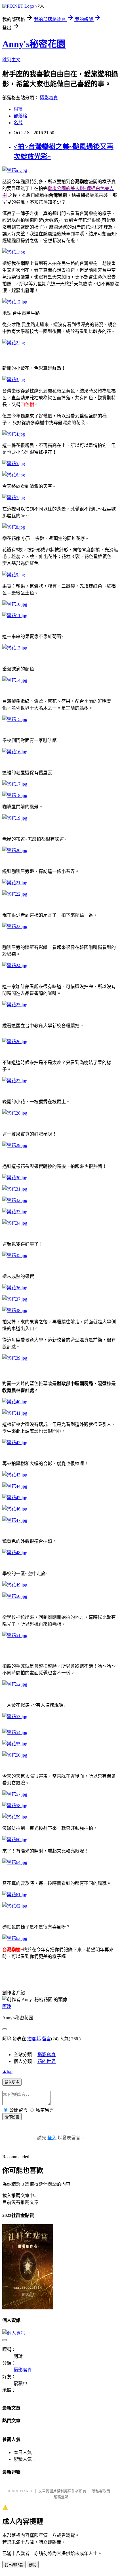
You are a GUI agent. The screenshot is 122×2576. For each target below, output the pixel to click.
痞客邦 (34, 2039)
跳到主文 (11, 60)
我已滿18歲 (14, 2565)
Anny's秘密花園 (34, 44)
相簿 (18, 109)
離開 (33, 2565)
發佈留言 (12, 2117)
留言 (47, 2039)
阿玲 (7, 2006)
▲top (7, 2071)
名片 (18, 123)
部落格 (20, 116)
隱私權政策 (101, 2491)
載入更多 (12, 2082)
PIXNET (27, 2491)
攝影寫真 (49, 98)
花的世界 (47, 2061)
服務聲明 (61, 2497)
